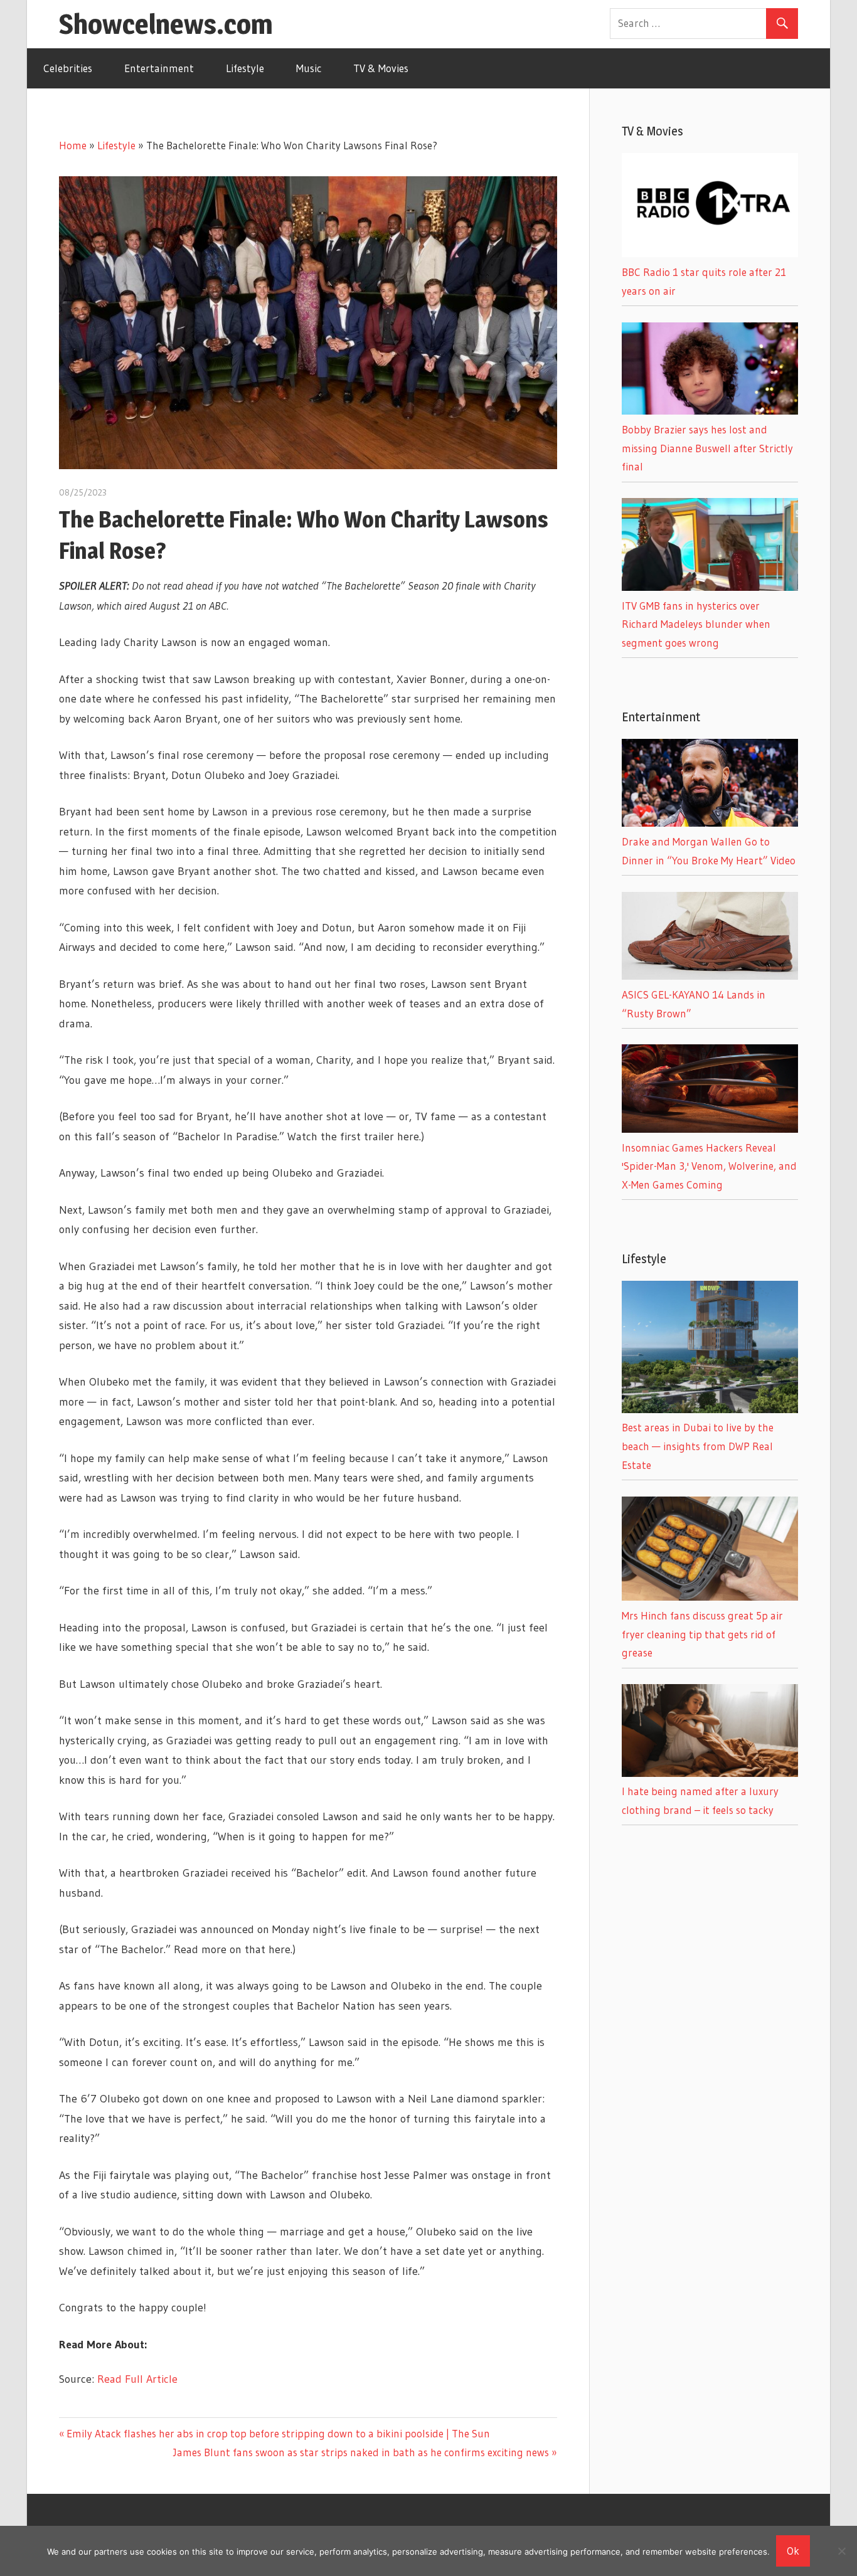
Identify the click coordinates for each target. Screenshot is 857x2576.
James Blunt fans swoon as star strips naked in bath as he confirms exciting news (361, 2452)
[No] (841, 2551)
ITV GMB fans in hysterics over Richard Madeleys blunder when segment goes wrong (696, 624)
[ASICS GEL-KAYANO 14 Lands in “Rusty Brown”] (710, 976)
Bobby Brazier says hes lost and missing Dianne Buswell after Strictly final (707, 448)
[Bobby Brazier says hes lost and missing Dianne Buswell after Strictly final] (710, 411)
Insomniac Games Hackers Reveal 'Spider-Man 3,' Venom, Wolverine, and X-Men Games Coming (709, 1166)
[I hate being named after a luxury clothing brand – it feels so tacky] (710, 1773)
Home (73, 145)
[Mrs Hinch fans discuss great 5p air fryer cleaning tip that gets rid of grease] (710, 1597)
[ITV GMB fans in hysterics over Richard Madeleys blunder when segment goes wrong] (710, 587)
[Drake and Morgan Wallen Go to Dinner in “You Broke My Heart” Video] (710, 823)
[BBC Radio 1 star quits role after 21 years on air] (710, 253)
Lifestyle (245, 68)
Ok (793, 2551)
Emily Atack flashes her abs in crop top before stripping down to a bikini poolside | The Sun (278, 2433)
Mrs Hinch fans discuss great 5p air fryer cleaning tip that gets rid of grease (702, 1634)
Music (309, 68)
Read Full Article (137, 2379)
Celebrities (68, 68)
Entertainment (159, 68)
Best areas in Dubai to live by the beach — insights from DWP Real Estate (698, 1446)
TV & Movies (381, 68)
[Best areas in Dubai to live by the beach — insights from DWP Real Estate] (710, 1409)
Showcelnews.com (166, 24)
